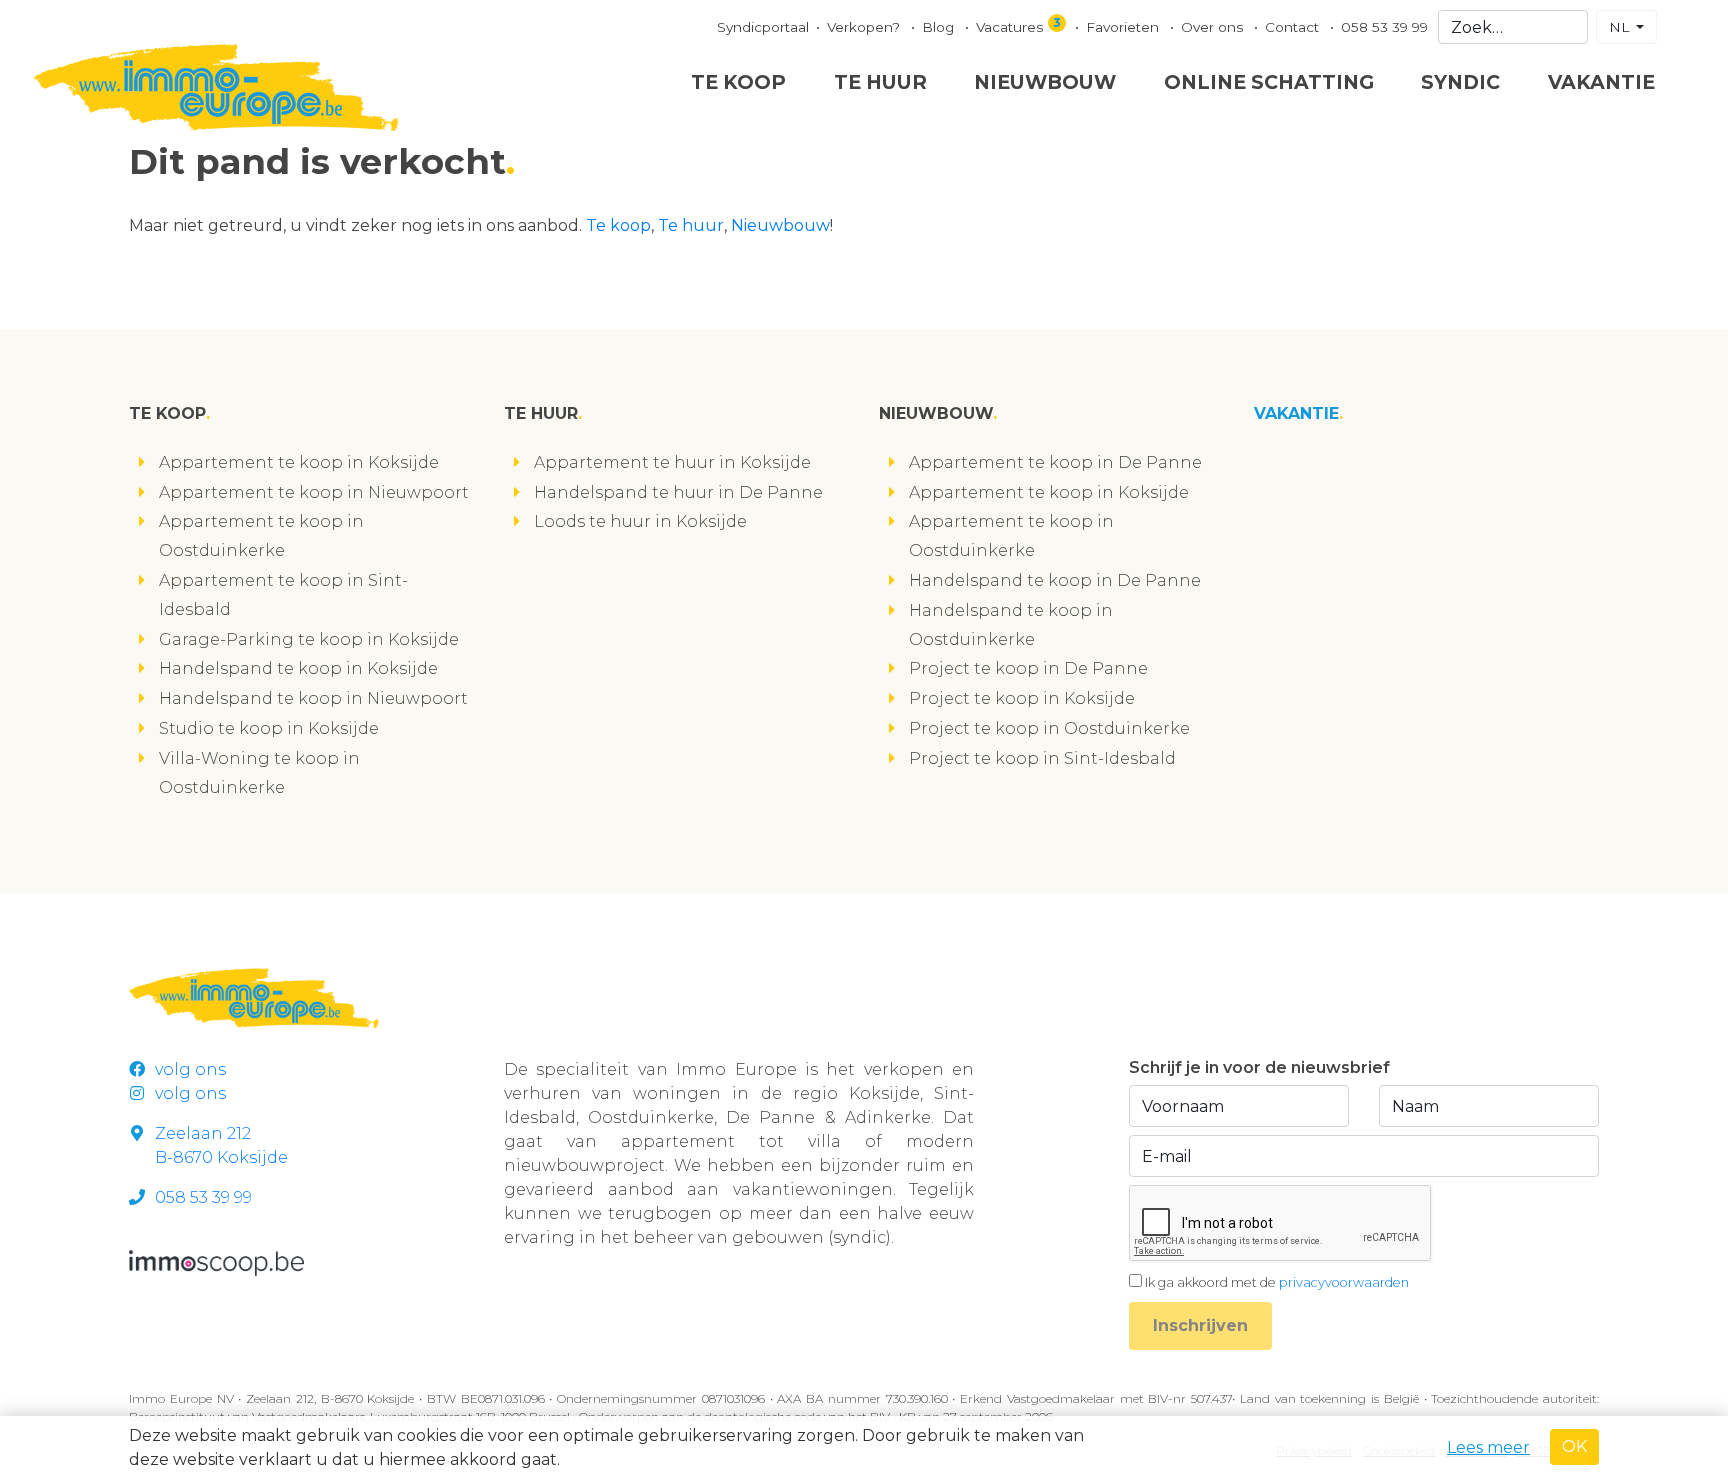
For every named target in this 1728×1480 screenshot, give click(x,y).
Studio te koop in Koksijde (269, 728)
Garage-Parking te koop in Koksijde (309, 639)
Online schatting (1269, 82)
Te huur (880, 82)
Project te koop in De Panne (1028, 668)
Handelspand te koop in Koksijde (298, 668)
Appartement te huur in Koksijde (672, 462)
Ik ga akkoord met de (1277, 1282)
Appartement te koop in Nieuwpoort (314, 492)
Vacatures (1018, 25)
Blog (940, 27)
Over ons (1214, 27)
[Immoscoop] (216, 1261)
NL (1621, 27)
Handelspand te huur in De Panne (678, 492)
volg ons (190, 1069)
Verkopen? (865, 27)
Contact (1294, 27)
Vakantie (1601, 82)
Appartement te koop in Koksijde (299, 462)
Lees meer (1488, 1447)
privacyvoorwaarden (1344, 1282)
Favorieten (1124, 27)
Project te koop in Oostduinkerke (1049, 728)
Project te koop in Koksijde (1022, 698)
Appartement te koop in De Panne (1055, 462)
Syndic (1460, 82)
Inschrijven (1200, 1325)
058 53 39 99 (1384, 27)
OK (1574, 1446)
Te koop (738, 82)
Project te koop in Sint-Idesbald (1042, 758)
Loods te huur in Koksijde (640, 521)
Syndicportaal (763, 27)
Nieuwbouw (1045, 82)
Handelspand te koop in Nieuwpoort (313, 698)
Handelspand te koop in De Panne (1055, 580)
